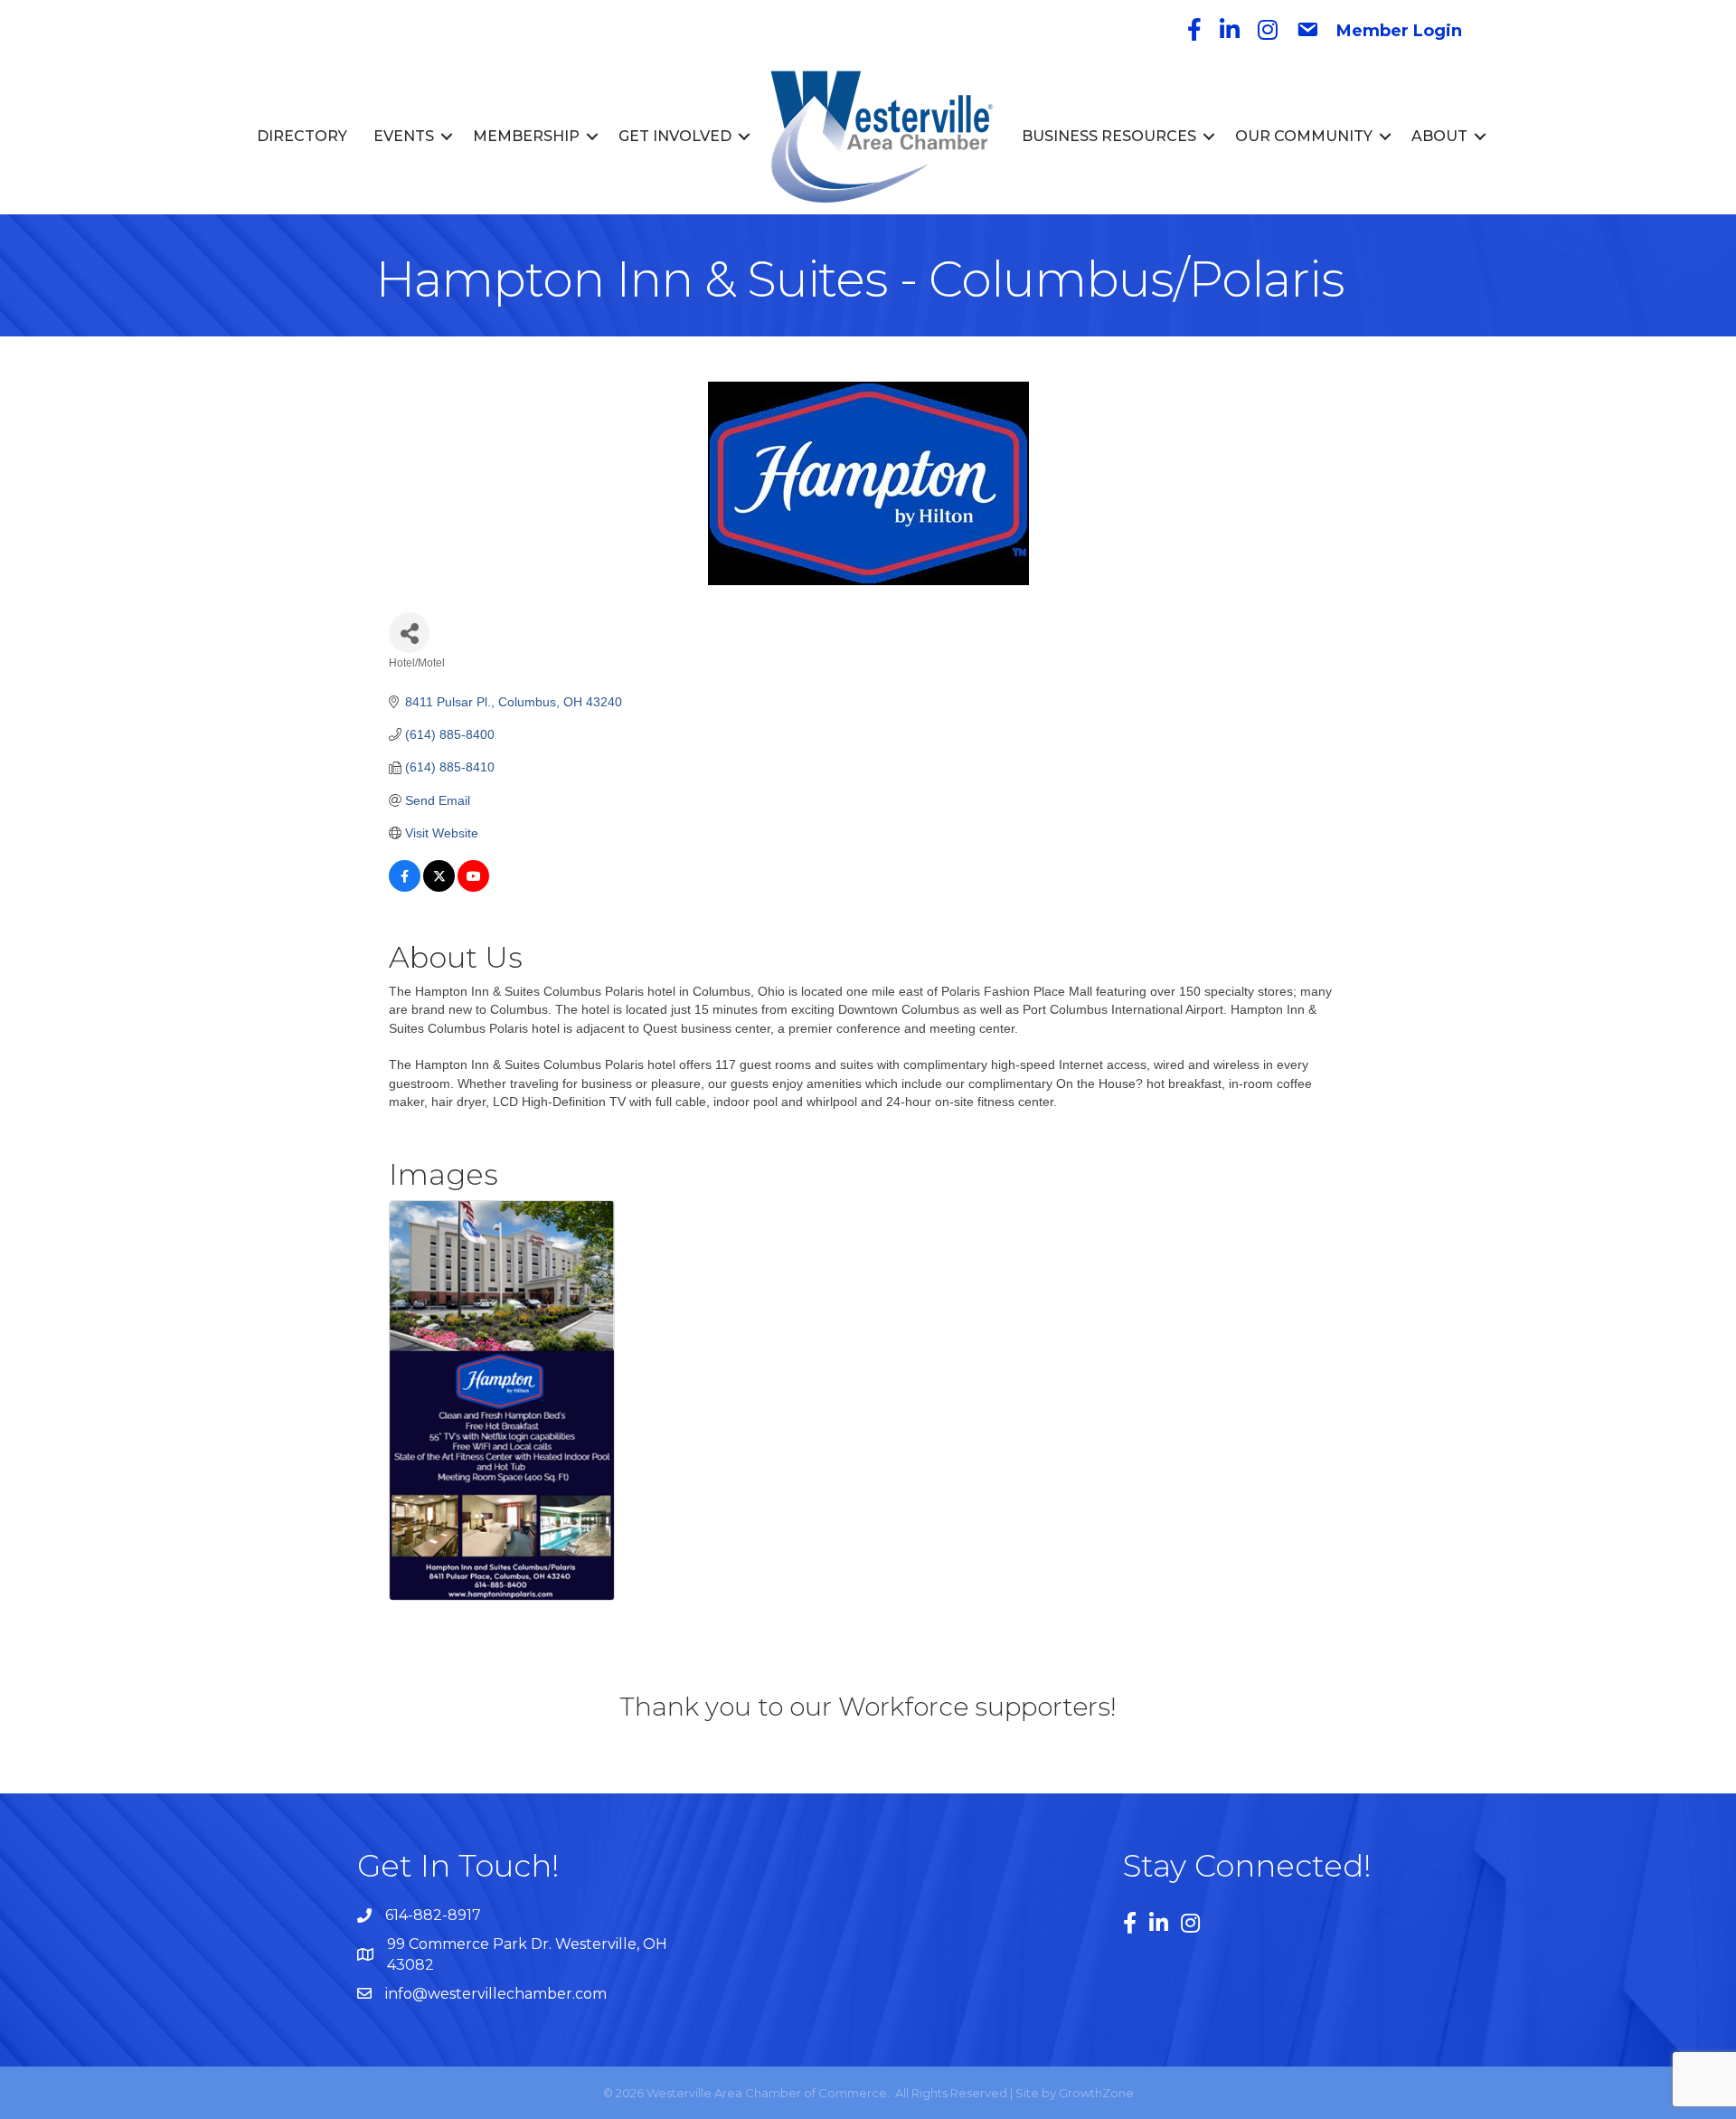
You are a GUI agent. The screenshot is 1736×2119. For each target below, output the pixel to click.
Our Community (1304, 136)
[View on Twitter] (439, 887)
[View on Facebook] (405, 887)
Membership (526, 136)
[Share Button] (409, 633)
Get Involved (675, 136)
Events (404, 136)
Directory (302, 136)
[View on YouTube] (473, 887)
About (1439, 136)
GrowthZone (1096, 2093)
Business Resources (1109, 136)
